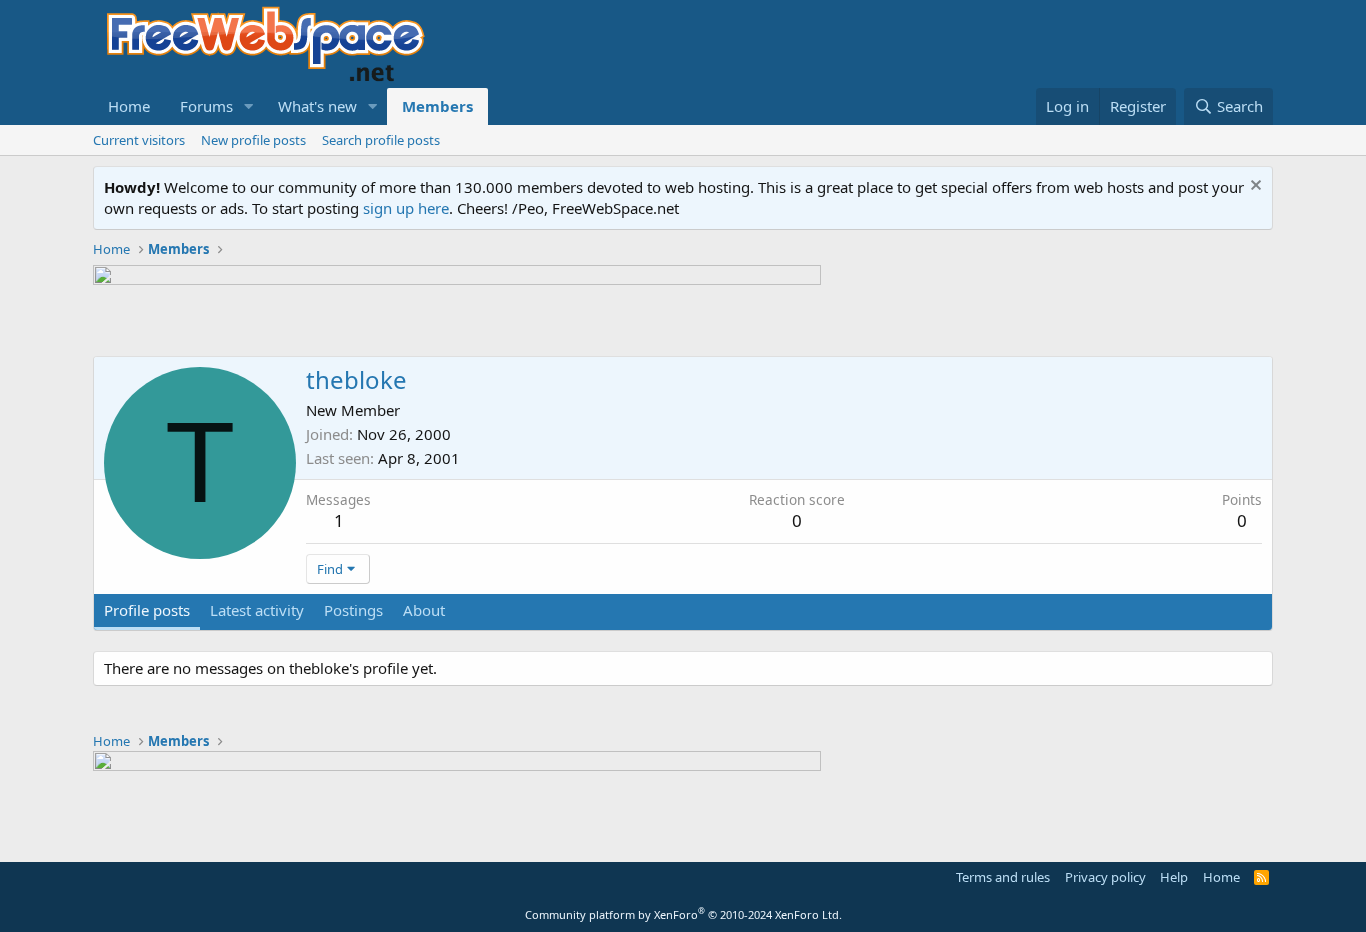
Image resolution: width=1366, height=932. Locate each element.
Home (129, 106)
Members (437, 106)
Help (1174, 877)
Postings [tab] (353, 610)
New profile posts (253, 140)
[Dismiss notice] (1253, 187)
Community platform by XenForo (683, 914)
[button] (249, 106)
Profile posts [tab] (147, 610)
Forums (206, 106)
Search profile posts (381, 140)
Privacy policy (1105, 877)
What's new (317, 106)
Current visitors (139, 140)
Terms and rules (1003, 877)
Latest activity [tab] (257, 610)
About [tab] (424, 610)
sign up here (406, 208)
